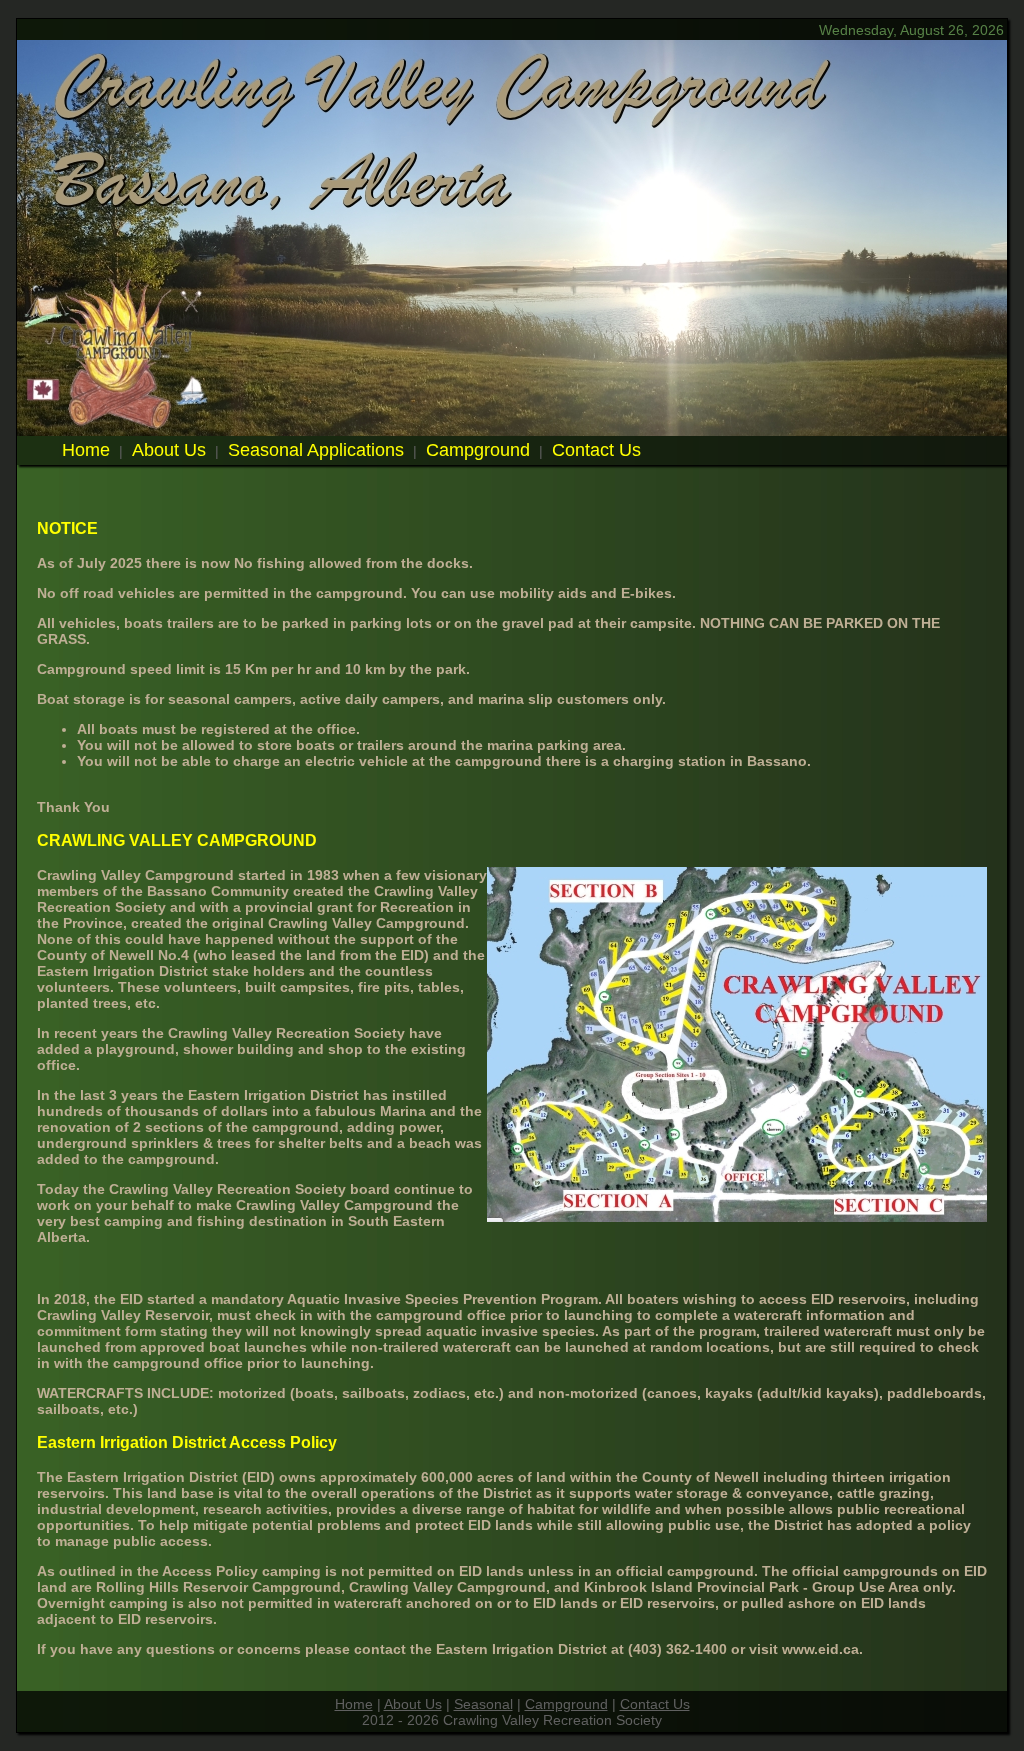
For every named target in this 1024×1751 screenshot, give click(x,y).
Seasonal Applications (316, 450)
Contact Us (596, 450)
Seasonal (483, 1704)
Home (86, 450)
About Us (169, 450)
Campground (478, 450)
